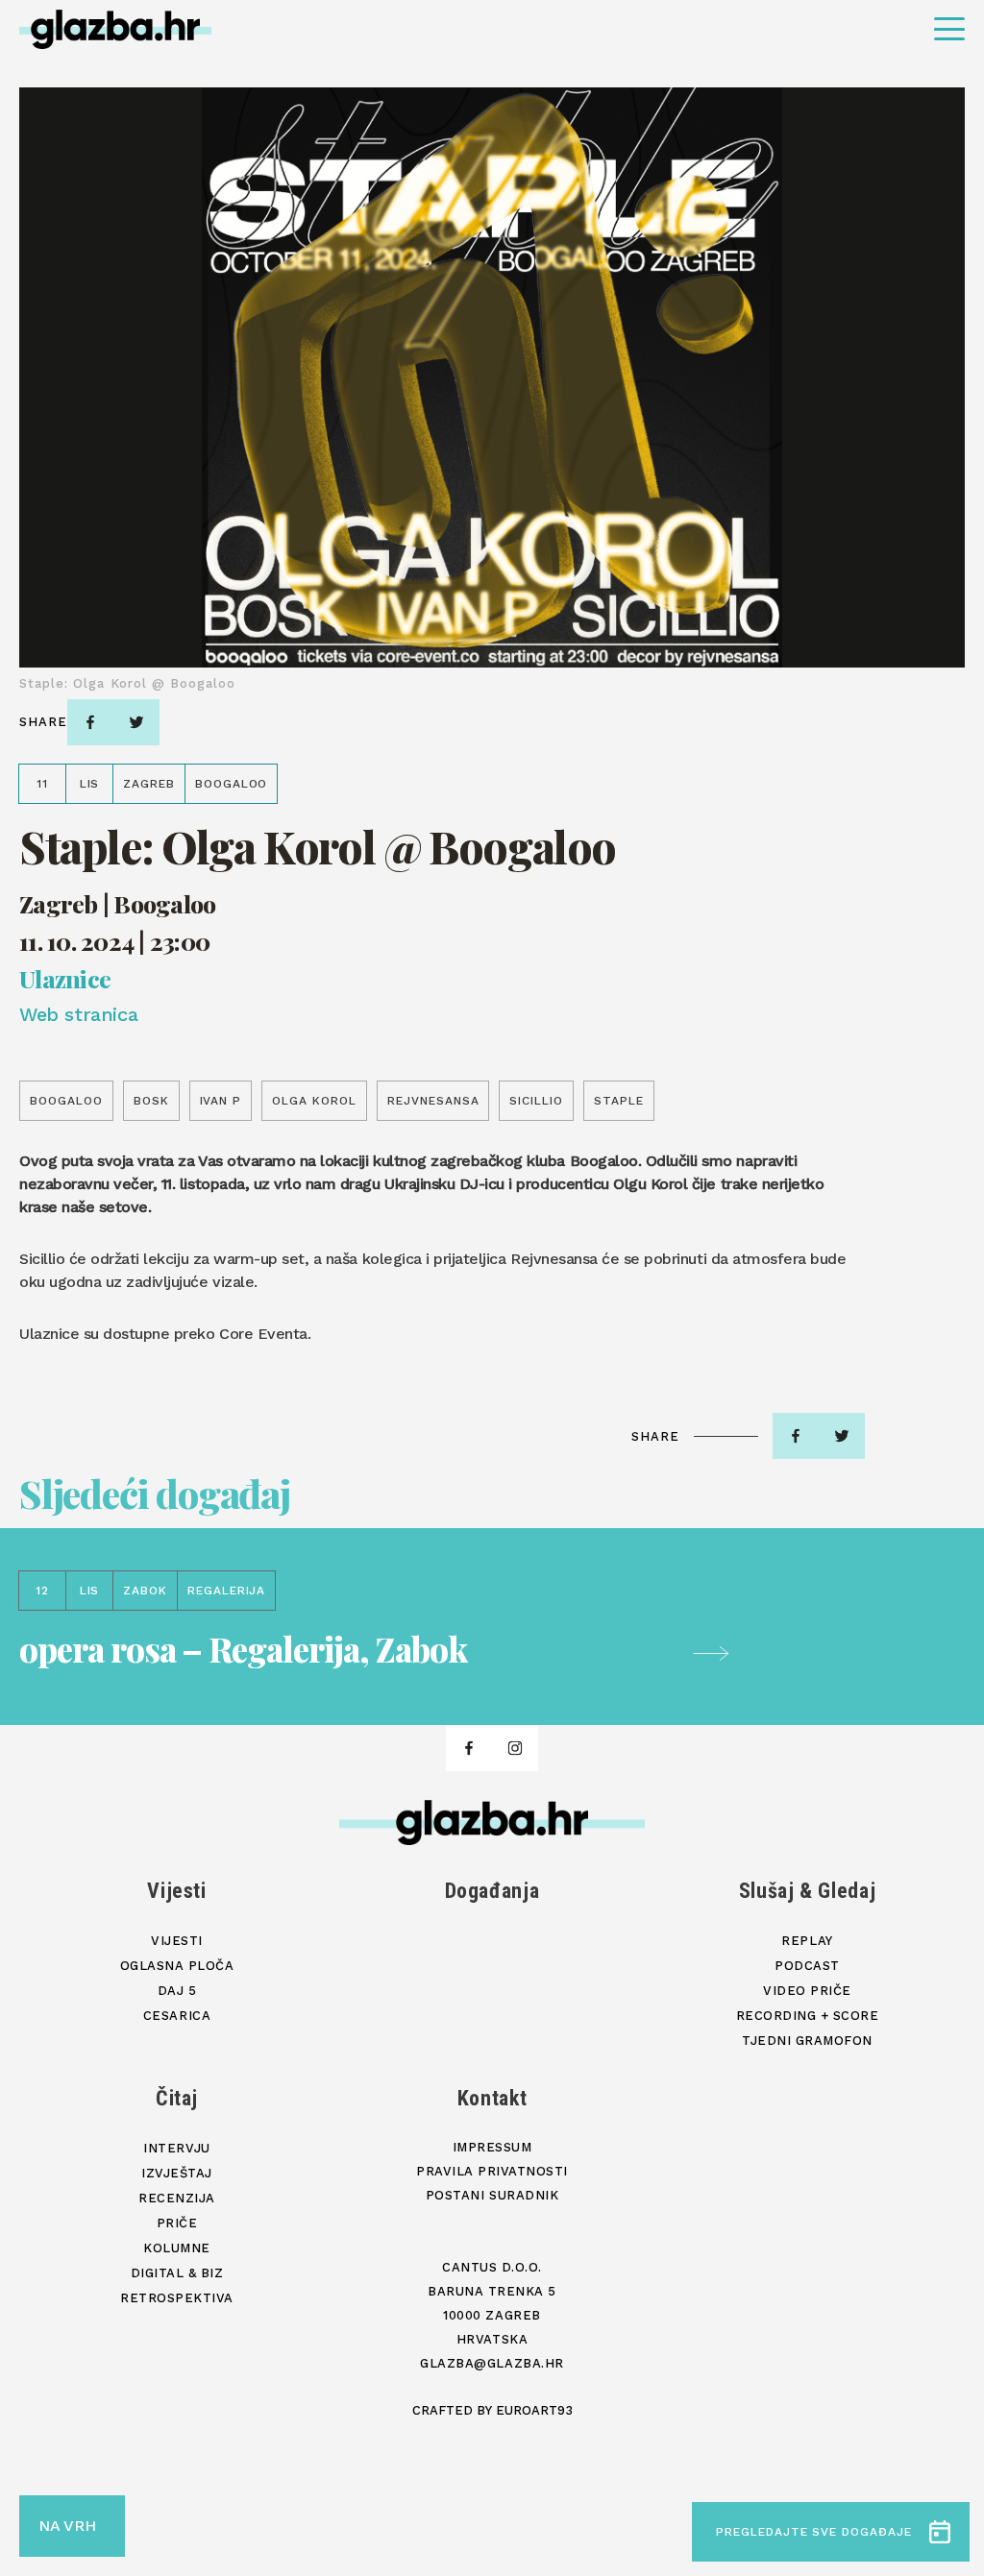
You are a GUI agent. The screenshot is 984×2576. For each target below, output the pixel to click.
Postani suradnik (492, 2195)
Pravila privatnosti (492, 2171)
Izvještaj (177, 2173)
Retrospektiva (177, 2298)
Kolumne (177, 2248)
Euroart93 (534, 2410)
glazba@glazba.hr (492, 2363)
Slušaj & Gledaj (808, 1891)
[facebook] (90, 722)
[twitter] (136, 722)
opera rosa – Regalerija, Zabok (243, 1649)
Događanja (492, 1891)
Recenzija (177, 2198)
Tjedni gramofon (807, 2041)
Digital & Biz (177, 2273)
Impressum (492, 2147)
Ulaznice (65, 978)
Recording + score (808, 2016)
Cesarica (177, 2016)
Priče (177, 2223)
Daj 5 (177, 1991)
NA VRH (67, 2526)
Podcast (807, 1966)
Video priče (807, 1991)
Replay (807, 1941)
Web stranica (78, 1014)
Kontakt (492, 2098)
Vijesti (177, 1891)
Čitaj (177, 2098)
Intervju (176, 2148)
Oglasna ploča (177, 1966)
